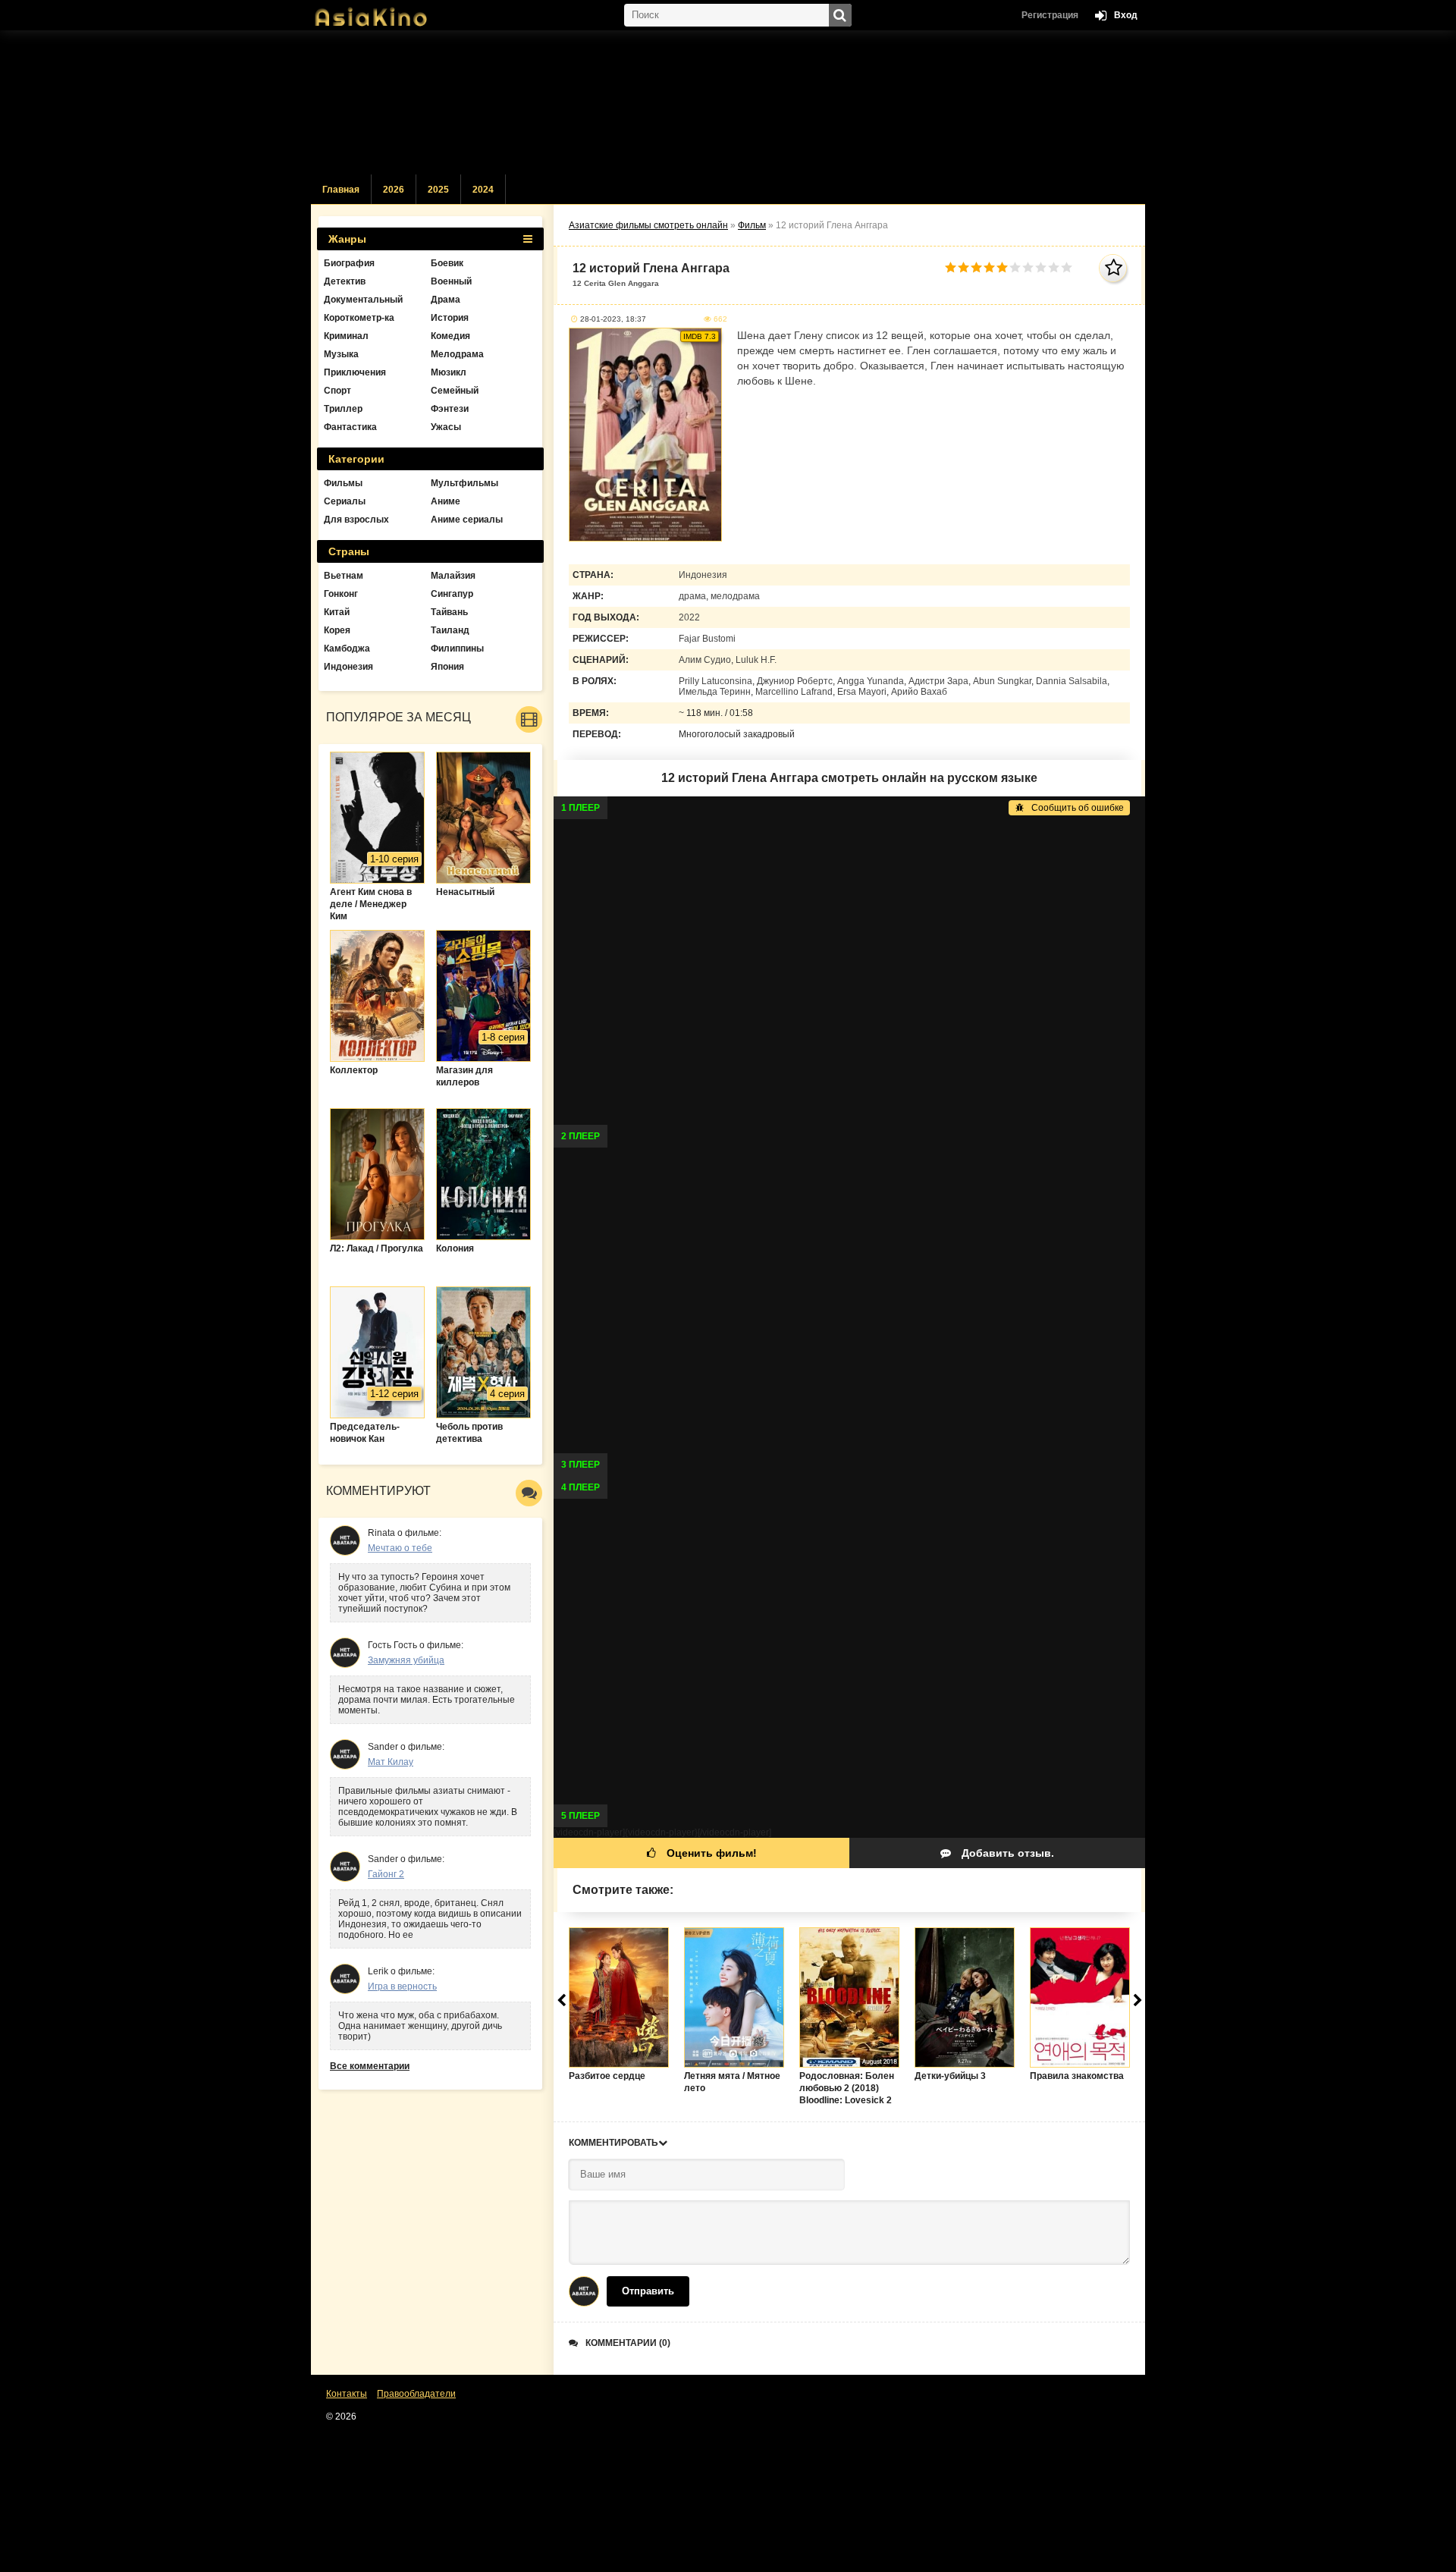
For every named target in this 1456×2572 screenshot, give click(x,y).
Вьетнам (344, 576)
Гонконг (341, 594)
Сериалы (345, 501)
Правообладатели (416, 2394)
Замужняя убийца (406, 1660)
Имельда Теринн (715, 692)
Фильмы (343, 483)
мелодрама (735, 596)
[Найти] (840, 15)
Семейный (455, 391)
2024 (483, 190)
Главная (341, 190)
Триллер (343, 409)
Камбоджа (347, 648)
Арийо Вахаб (919, 692)
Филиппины (457, 648)
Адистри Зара (938, 681)
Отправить (648, 2291)
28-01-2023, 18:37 (613, 319)
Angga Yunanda (871, 681)
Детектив (345, 281)
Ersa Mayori (862, 692)
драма (692, 596)
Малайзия (453, 576)
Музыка (341, 354)
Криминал (346, 336)
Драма (446, 300)
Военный (451, 281)
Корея (337, 630)
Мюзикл (449, 372)
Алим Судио (705, 660)
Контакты (347, 2394)
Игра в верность (402, 1986)
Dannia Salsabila (1072, 681)
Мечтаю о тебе (400, 1548)
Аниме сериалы (467, 520)
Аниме (446, 501)
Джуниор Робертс (795, 681)
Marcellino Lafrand (794, 692)
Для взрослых (356, 520)
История (450, 318)
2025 (438, 190)
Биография (349, 263)
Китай (337, 612)
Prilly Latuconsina (715, 681)
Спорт (337, 391)
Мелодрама (457, 354)
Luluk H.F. (756, 660)
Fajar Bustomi (707, 639)
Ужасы (446, 427)
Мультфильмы (464, 483)
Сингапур (452, 594)
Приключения (355, 372)
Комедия (450, 336)
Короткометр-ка (359, 318)
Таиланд (450, 630)
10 (1067, 267)
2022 (689, 617)
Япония (447, 667)
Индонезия (703, 575)
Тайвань (449, 612)
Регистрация (1050, 15)
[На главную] (387, 11)
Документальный (363, 300)
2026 (394, 190)
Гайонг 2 (386, 1874)
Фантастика (350, 427)
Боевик (447, 263)
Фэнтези (450, 409)
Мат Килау (391, 1762)
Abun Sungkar (1002, 681)
